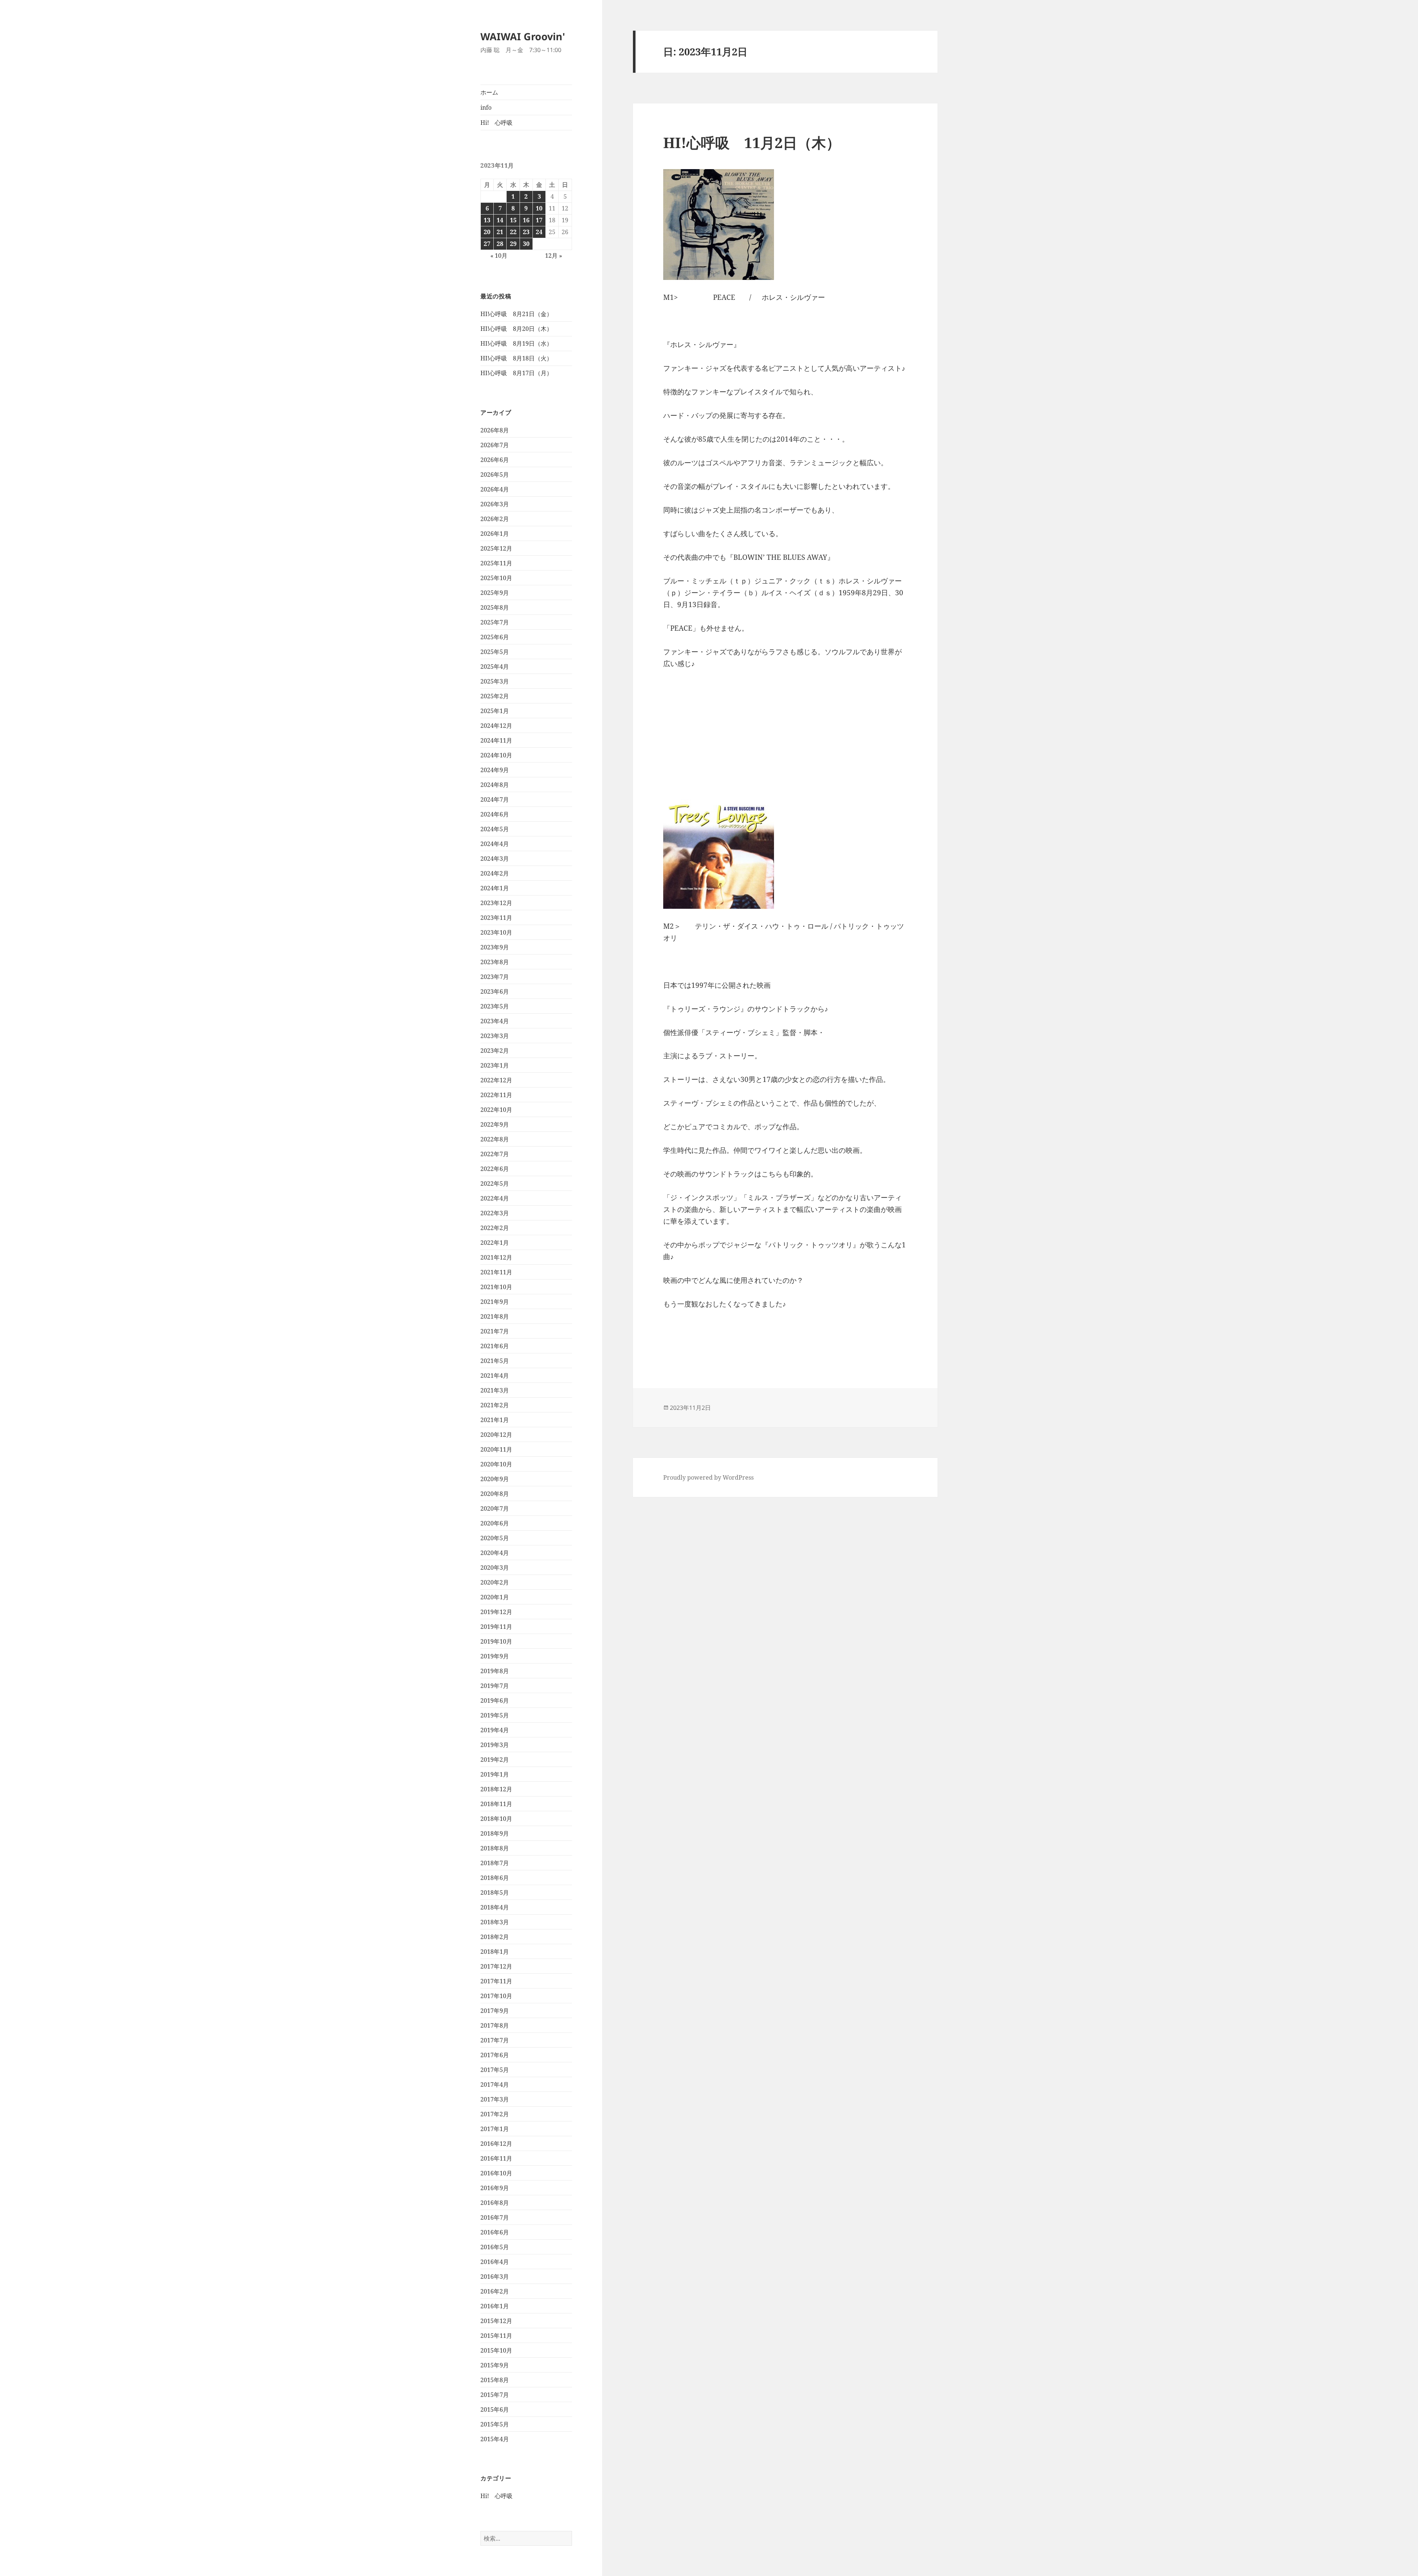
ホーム (489, 92)
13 (487, 220)
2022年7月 (495, 1154)
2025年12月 (496, 548)
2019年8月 (495, 1671)
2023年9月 (495, 947)
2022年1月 (495, 1243)
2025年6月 (495, 637)
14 (500, 220)
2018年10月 (496, 1819)
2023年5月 (495, 1006)
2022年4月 (495, 1198)
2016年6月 (495, 2232)
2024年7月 (495, 799)
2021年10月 (496, 1287)
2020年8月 (495, 1494)
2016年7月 (495, 2217)
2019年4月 (495, 1730)
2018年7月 (495, 1863)
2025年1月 (495, 711)
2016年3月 (495, 2277)
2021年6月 (495, 1346)
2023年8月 (495, 962)
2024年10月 (496, 755)
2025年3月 (495, 681)
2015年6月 (495, 2409)
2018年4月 (495, 1907)
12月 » (554, 256)
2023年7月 (495, 977)
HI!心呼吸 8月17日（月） (516, 373)
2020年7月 (495, 1508)
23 (526, 232)
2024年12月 (496, 726)
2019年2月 (495, 1760)
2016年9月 (495, 2188)
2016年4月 (495, 2262)
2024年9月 (495, 770)
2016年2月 (495, 2291)
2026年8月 (495, 430)
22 (513, 232)
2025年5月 (495, 652)
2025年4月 (495, 667)
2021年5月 (495, 1361)
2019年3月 (495, 1745)
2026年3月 (495, 504)
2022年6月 (495, 1169)
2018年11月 (496, 1804)
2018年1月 (495, 1952)
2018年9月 (495, 1833)
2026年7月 (495, 445)
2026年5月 (495, 475)
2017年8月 (495, 2025)
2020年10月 (496, 1464)
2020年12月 (496, 1435)
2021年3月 (495, 1390)
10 (539, 208)
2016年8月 (495, 2203)
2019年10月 (496, 1641)
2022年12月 (496, 1080)
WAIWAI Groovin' (523, 36)
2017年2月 (495, 2114)
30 (526, 244)
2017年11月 (496, 1981)
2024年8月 (495, 785)
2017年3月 (495, 2099)
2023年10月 (496, 932)
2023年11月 (496, 918)
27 (487, 244)
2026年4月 (495, 489)
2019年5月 (495, 1715)
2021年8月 (495, 1316)
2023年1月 (495, 1065)
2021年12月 (496, 1257)
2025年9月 (495, 593)
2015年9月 (495, 2365)
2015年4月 (495, 2439)
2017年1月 (495, 2129)
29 (513, 244)
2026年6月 (495, 460)
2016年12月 (496, 2144)
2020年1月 (495, 1597)
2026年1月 (495, 534)
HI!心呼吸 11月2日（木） (752, 142)
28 (500, 244)
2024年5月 (495, 829)
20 (487, 232)
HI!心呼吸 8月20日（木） (516, 329)
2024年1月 (495, 888)
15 (513, 220)
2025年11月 (496, 563)
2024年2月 (495, 873)
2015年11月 (496, 2336)
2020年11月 (496, 1449)
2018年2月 (495, 1937)
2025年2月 (495, 696)
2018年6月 (495, 1878)
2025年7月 (495, 622)
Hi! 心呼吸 (496, 123)
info (486, 107)
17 (539, 220)
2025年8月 (495, 607)
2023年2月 (495, 1051)
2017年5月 (495, 2070)
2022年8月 (495, 1139)
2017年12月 (496, 1966)
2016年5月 (495, 2247)
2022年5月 (495, 1183)
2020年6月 (495, 1523)
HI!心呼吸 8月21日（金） (516, 314)
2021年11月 (496, 1272)
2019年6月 (495, 1700)
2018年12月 (496, 1789)
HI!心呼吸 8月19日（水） (516, 343)
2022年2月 (495, 1228)
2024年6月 (495, 814)
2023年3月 (495, 1036)
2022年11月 (496, 1095)
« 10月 (499, 256)
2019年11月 (496, 1627)
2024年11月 (496, 740)
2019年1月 (495, 1774)
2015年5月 (495, 2424)
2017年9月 (495, 2011)
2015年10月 (496, 2350)
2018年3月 (495, 1922)
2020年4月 (495, 1553)
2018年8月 (495, 1848)
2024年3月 (495, 859)
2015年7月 (495, 2395)
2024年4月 (495, 844)
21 (500, 232)
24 (539, 232)
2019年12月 (496, 1612)
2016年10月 (496, 2173)
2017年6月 (495, 2055)
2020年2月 (495, 1582)
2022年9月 (495, 1124)
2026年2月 (495, 519)
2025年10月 (496, 578)
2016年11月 (496, 2158)
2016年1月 (495, 2306)
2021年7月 (495, 1331)
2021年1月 (495, 1420)
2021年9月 (495, 1302)
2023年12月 (496, 903)
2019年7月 (495, 1686)
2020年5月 (495, 1538)
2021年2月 (495, 1405)
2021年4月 (495, 1376)
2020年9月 (495, 1479)
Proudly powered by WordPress (708, 1477)
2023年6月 (495, 991)
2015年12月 (496, 2321)
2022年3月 (495, 1213)
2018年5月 (495, 1892)
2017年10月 (496, 1996)
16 (526, 220)
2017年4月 (495, 2085)
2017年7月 (495, 2040)
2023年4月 (495, 1021)
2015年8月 (495, 2380)
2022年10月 (496, 1110)
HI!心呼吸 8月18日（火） (516, 358)
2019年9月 (495, 1656)
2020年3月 (495, 1568)
